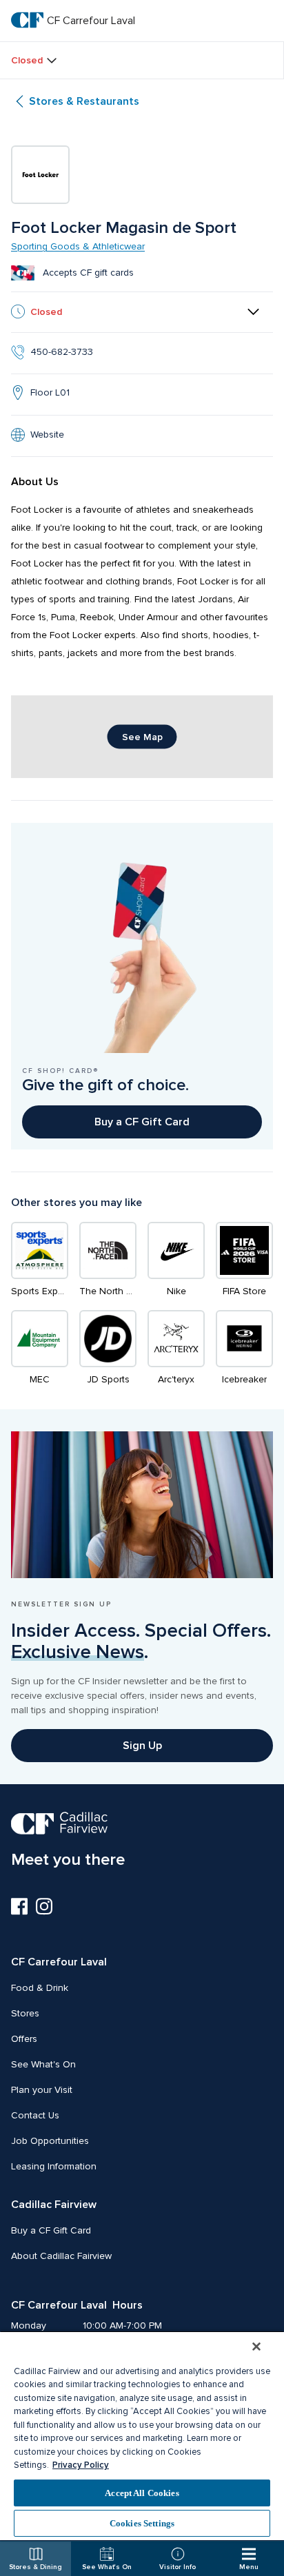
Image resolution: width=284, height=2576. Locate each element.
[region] (142, 2435)
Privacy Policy (81, 2465)
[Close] (256, 2347)
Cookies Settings (142, 2523)
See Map (142, 737)
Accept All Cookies (142, 2493)
